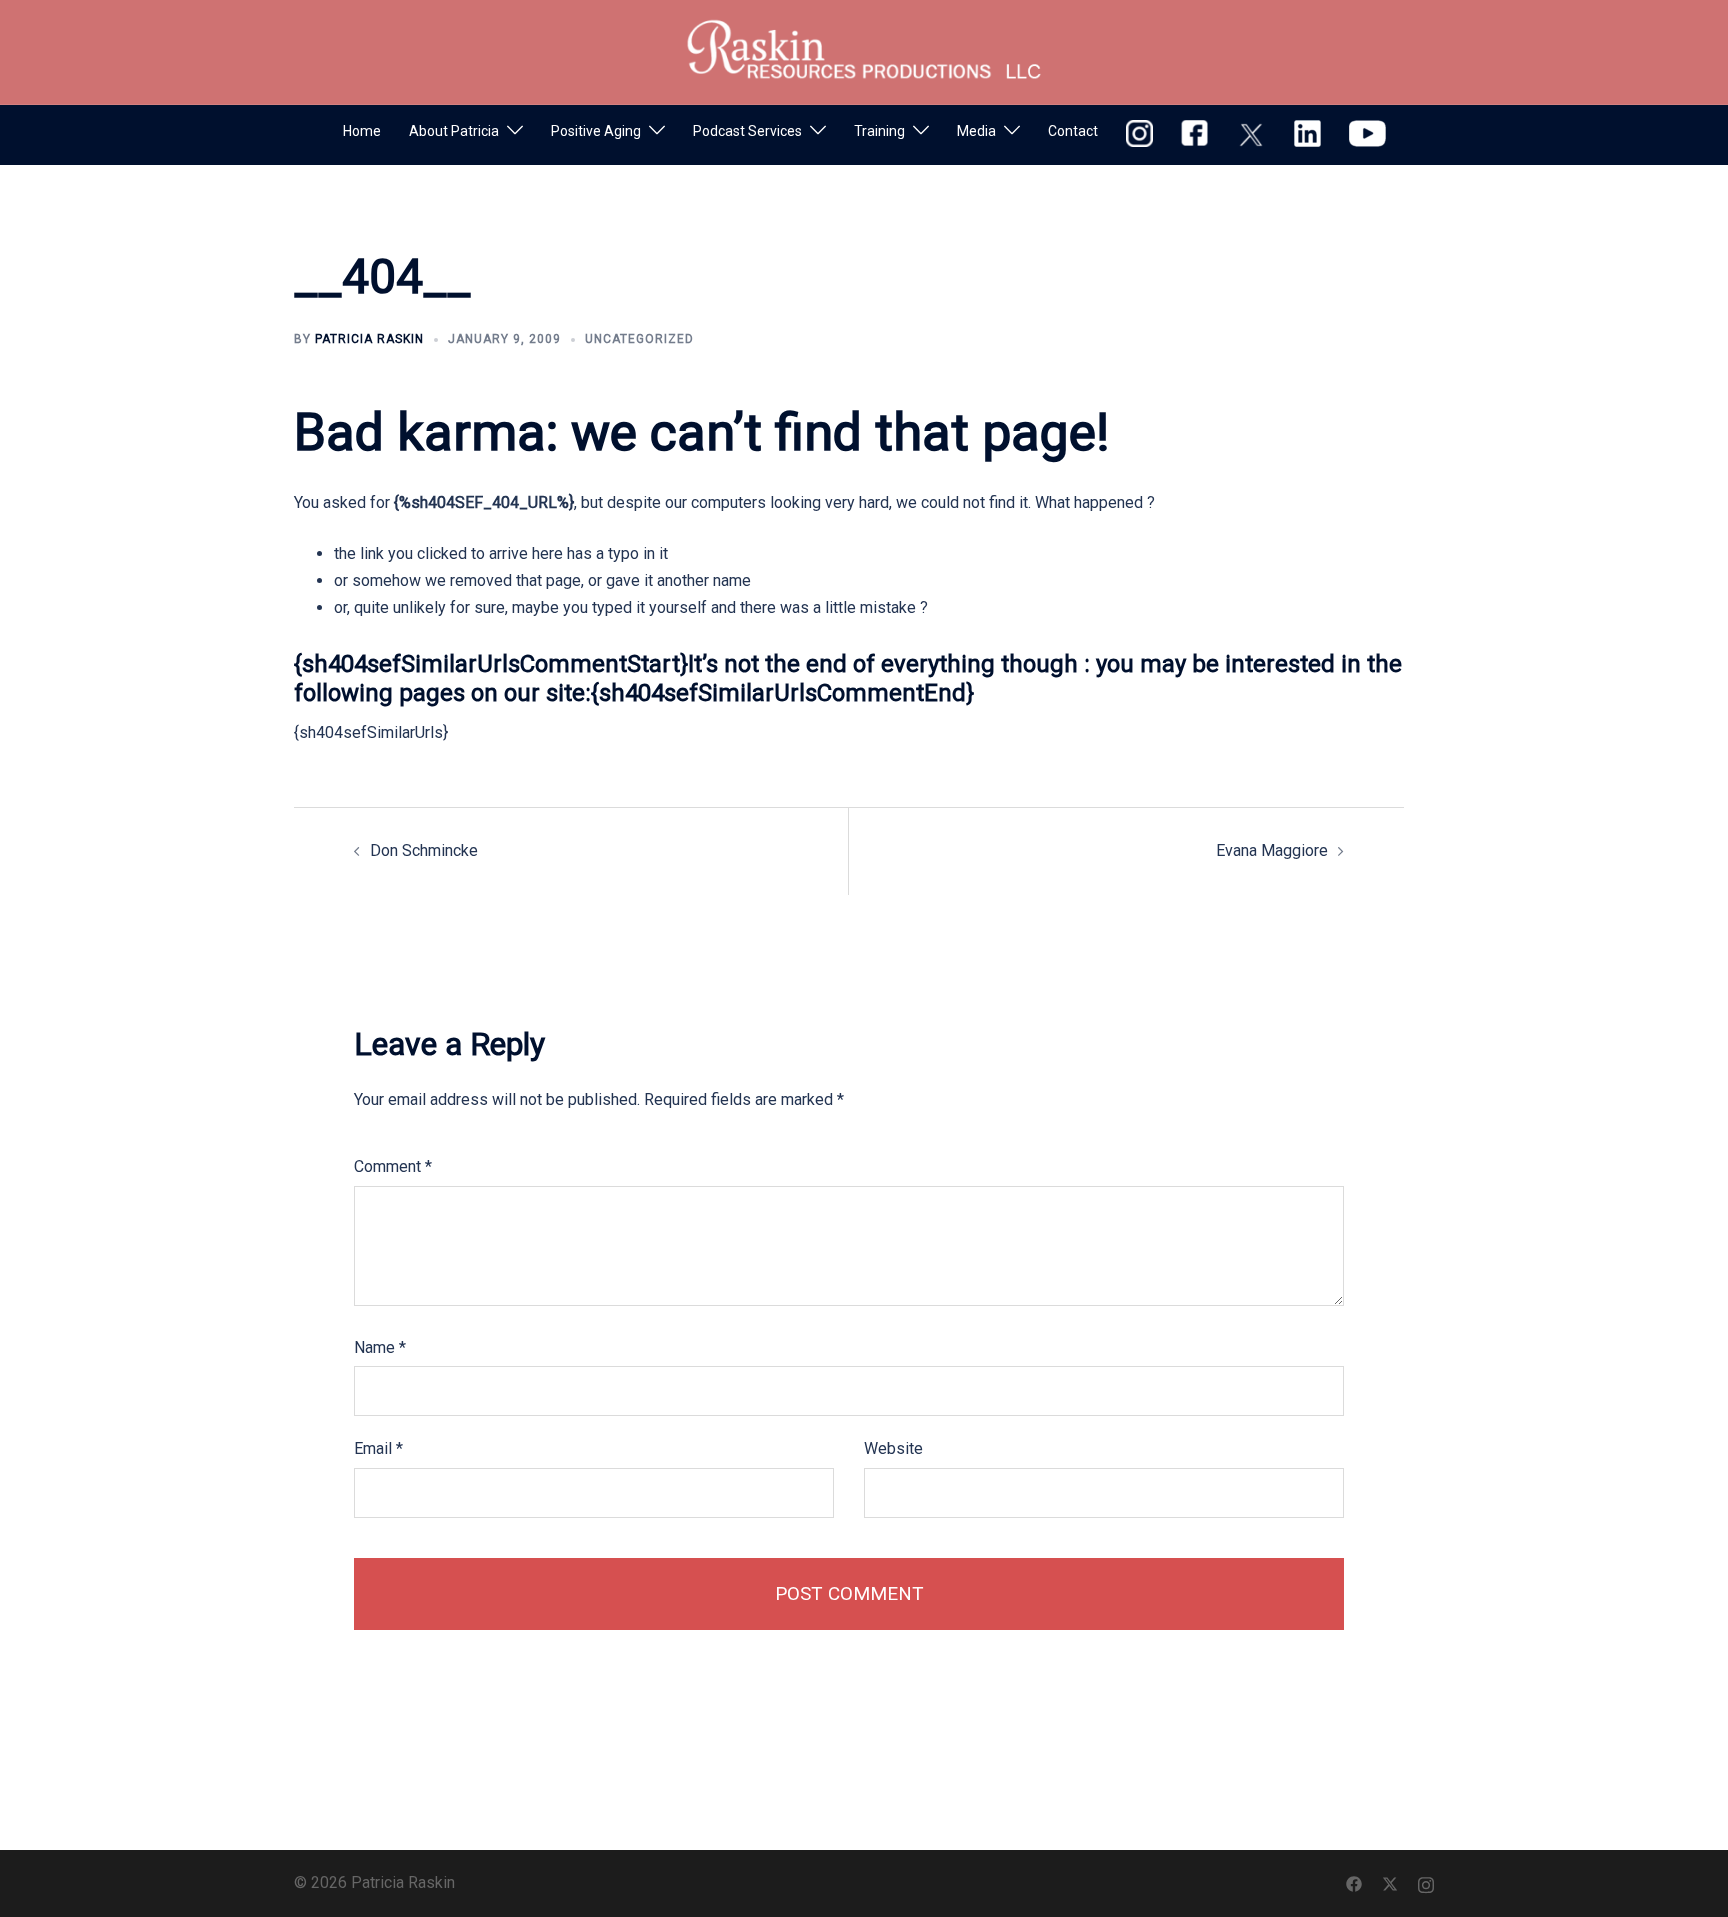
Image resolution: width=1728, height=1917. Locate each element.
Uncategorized (639, 339)
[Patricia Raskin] (864, 50)
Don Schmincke (424, 850)
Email (378, 1448)
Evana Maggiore (1272, 850)
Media (976, 131)
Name (380, 1347)
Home (362, 131)
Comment (393, 1166)
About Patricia (454, 131)
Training (879, 131)
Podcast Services (747, 131)
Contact (1073, 131)
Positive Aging (596, 131)
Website (893, 1448)
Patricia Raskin (369, 339)
